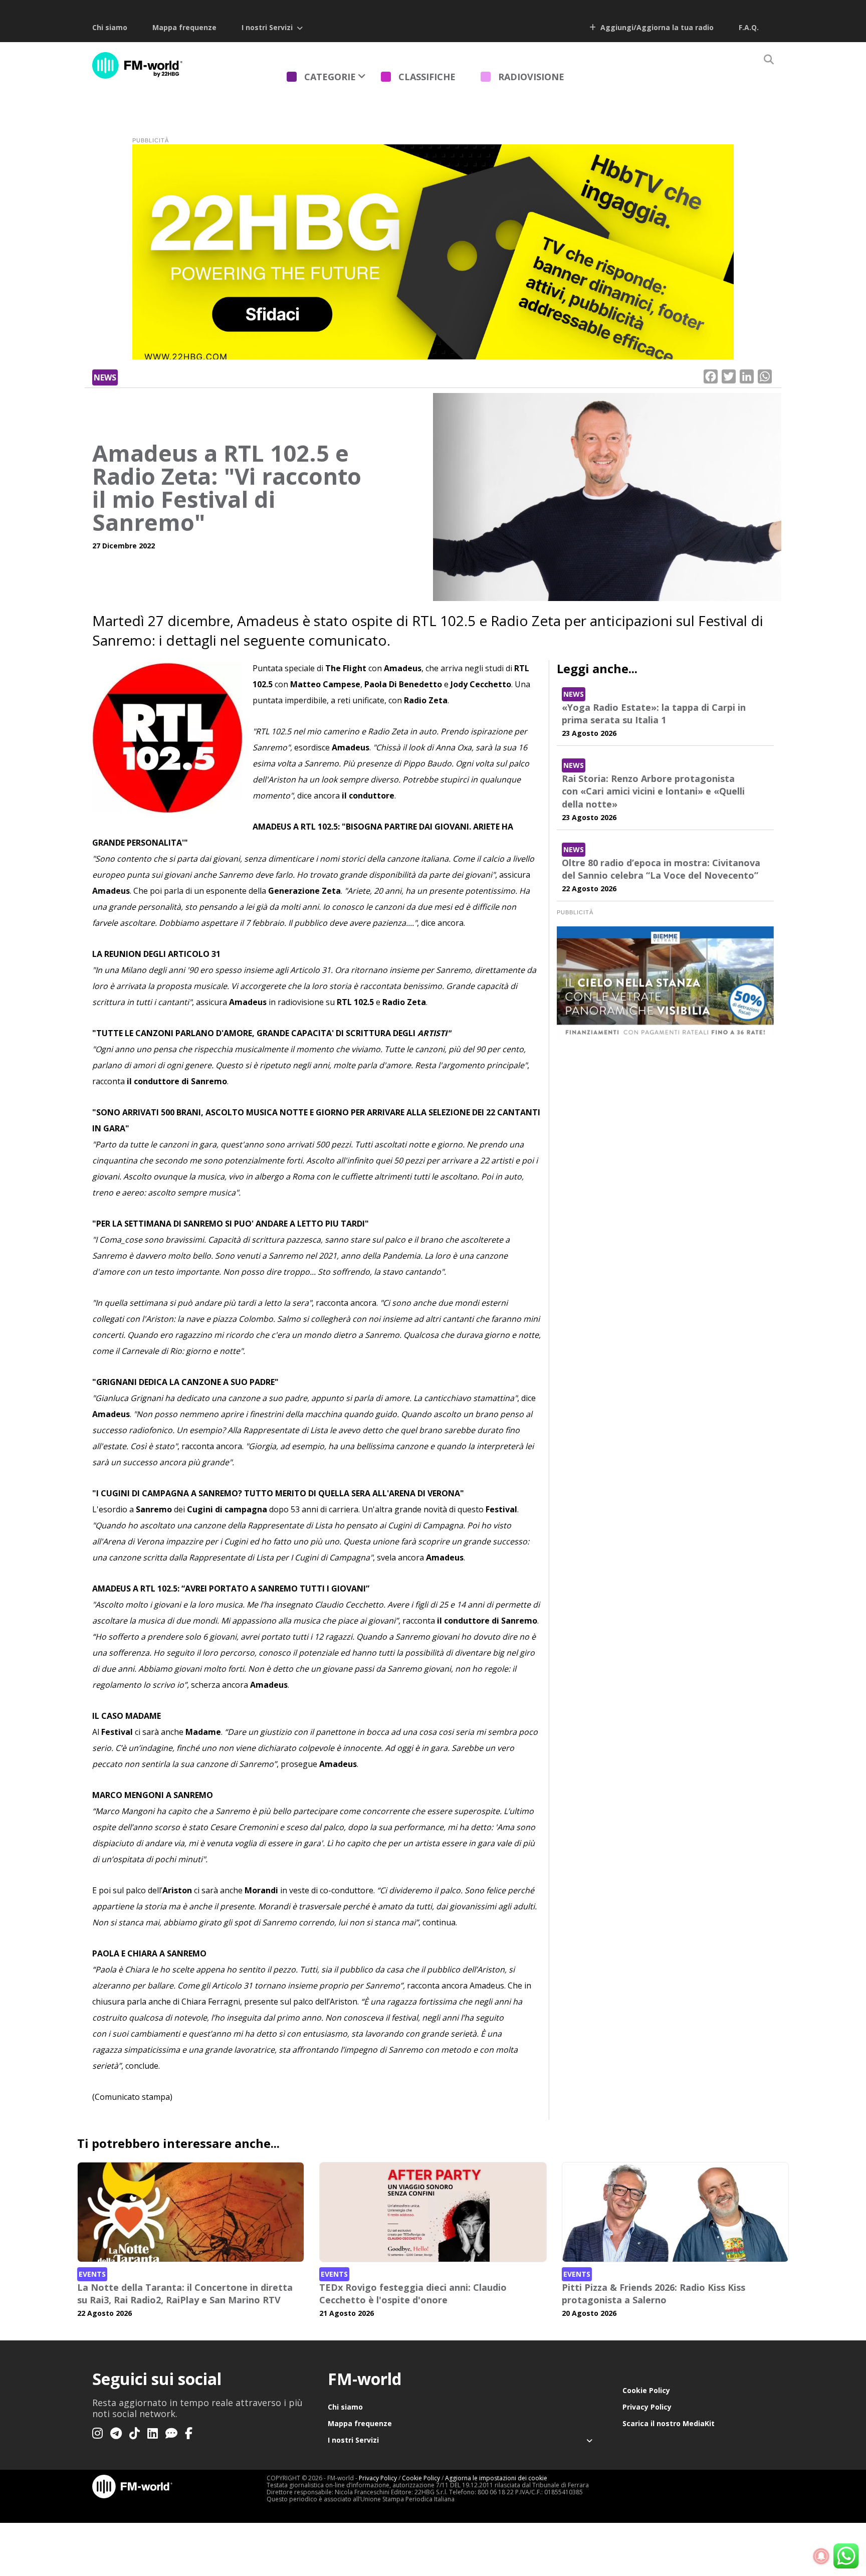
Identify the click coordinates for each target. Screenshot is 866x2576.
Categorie (330, 77)
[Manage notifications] (821, 2556)
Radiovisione (531, 77)
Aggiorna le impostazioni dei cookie (496, 2478)
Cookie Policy (646, 2390)
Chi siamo (110, 27)
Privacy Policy (647, 2407)
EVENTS (92, 2274)
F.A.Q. (749, 27)
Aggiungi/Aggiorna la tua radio (656, 27)
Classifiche (427, 77)
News (105, 377)
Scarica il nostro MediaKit (669, 2423)
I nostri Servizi (267, 27)
